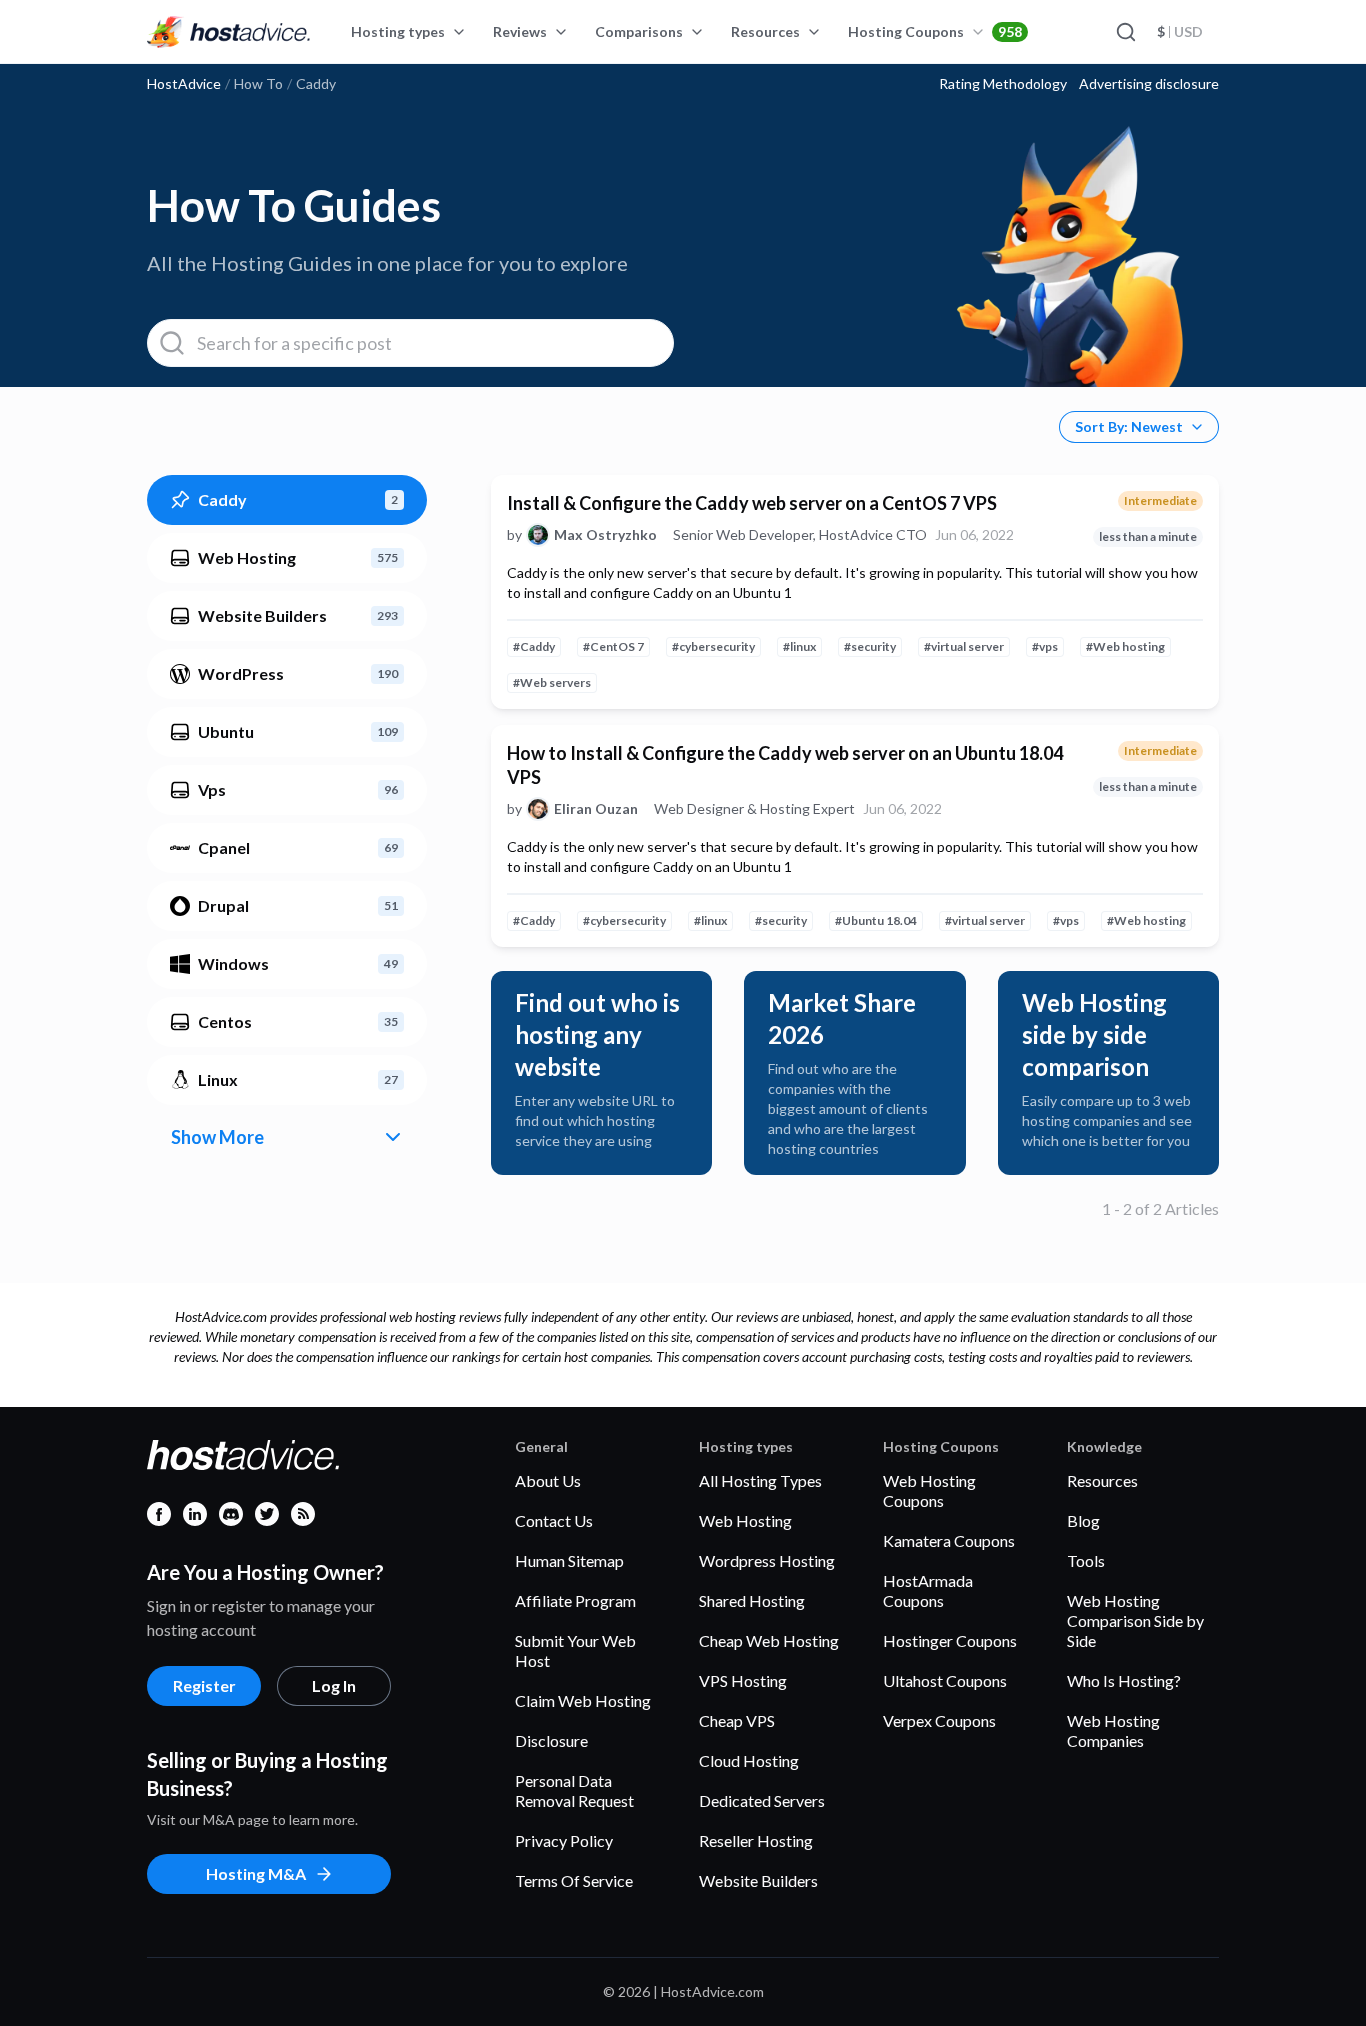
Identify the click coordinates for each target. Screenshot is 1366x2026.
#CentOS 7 (613, 646)
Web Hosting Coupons (929, 1490)
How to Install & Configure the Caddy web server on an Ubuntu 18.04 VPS (785, 765)
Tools (1086, 1560)
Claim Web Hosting (583, 1700)
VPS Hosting (743, 1680)
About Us (548, 1480)
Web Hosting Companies (1113, 1730)
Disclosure (551, 1740)
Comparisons (639, 31)
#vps (1045, 646)
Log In (334, 1685)
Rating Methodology (1003, 84)
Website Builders (758, 1880)
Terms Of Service (574, 1880)
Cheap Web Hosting (769, 1640)
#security (870, 646)
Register (204, 1685)
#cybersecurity (713, 646)
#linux (799, 646)
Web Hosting (745, 1520)
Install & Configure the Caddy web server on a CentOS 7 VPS (752, 503)
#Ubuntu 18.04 (876, 920)
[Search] (1125, 32)
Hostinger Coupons (950, 1640)
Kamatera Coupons (949, 1540)
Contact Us (554, 1520)
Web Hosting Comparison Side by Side (1135, 1620)
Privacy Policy (564, 1840)
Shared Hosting (752, 1600)
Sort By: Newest (1129, 426)
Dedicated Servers (762, 1800)
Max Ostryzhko (605, 535)
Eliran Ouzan (596, 809)
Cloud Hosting (749, 1760)
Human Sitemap (569, 1560)
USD (1180, 31)
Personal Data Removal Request (574, 1790)
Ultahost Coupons (945, 1680)
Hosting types (398, 31)
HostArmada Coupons (928, 1590)
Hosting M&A (256, 1873)
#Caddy (534, 646)
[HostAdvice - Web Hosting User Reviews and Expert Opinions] (229, 32)
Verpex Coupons (939, 1720)
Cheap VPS (737, 1720)
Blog (1083, 1520)
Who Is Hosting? (1124, 1680)
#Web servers (552, 682)
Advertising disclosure (1149, 84)
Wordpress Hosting (767, 1560)
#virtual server (964, 646)
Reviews (520, 31)
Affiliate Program (575, 1600)
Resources (765, 31)
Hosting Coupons (935, 31)
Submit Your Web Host (575, 1650)
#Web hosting (1125, 646)
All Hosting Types (760, 1480)
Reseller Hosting (756, 1840)
